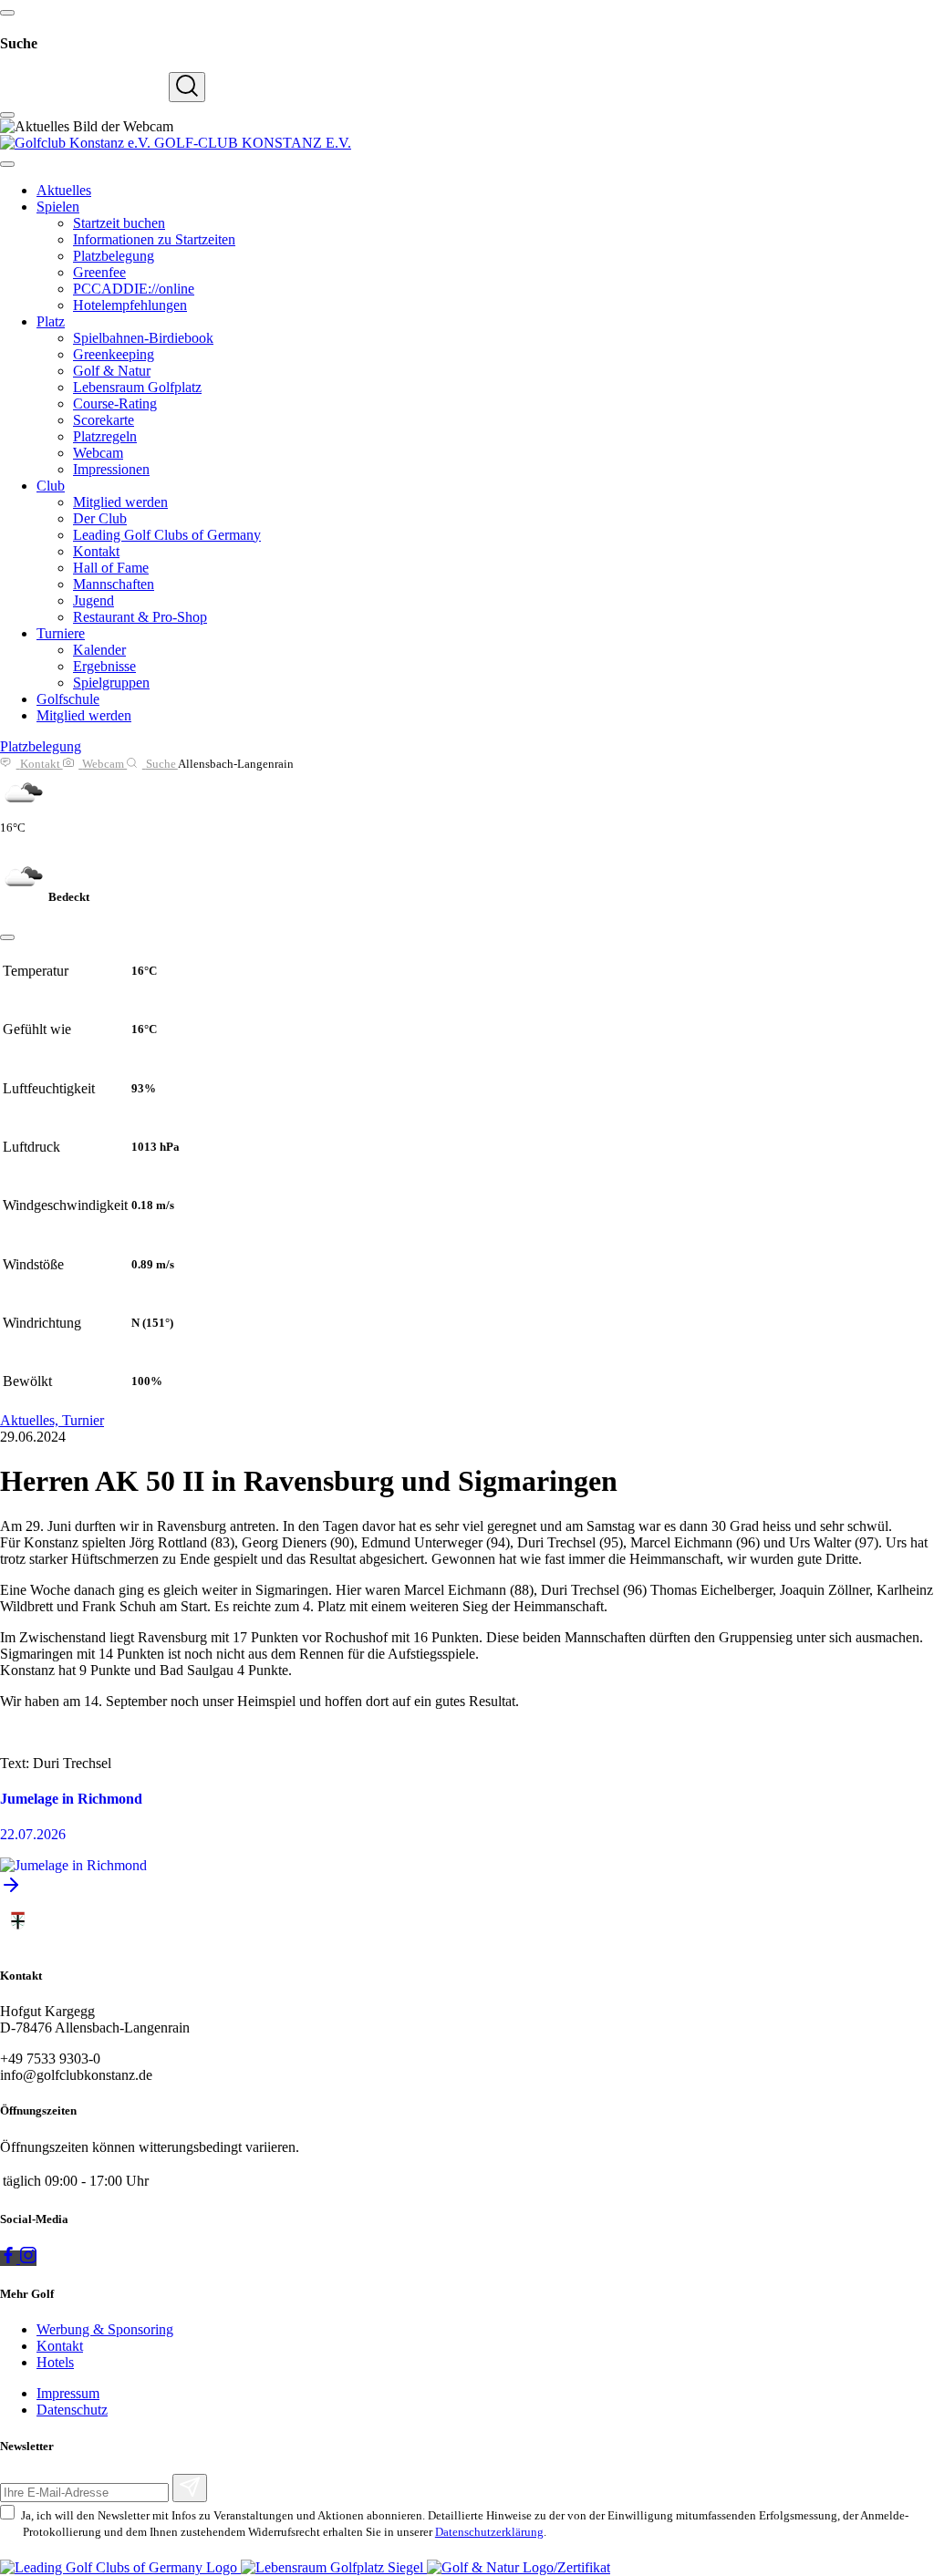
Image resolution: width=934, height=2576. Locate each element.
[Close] (7, 937)
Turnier (83, 1420)
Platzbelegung (41, 746)
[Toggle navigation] (7, 164)
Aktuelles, (31, 1420)
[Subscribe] (190, 2488)
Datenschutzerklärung (489, 2532)
